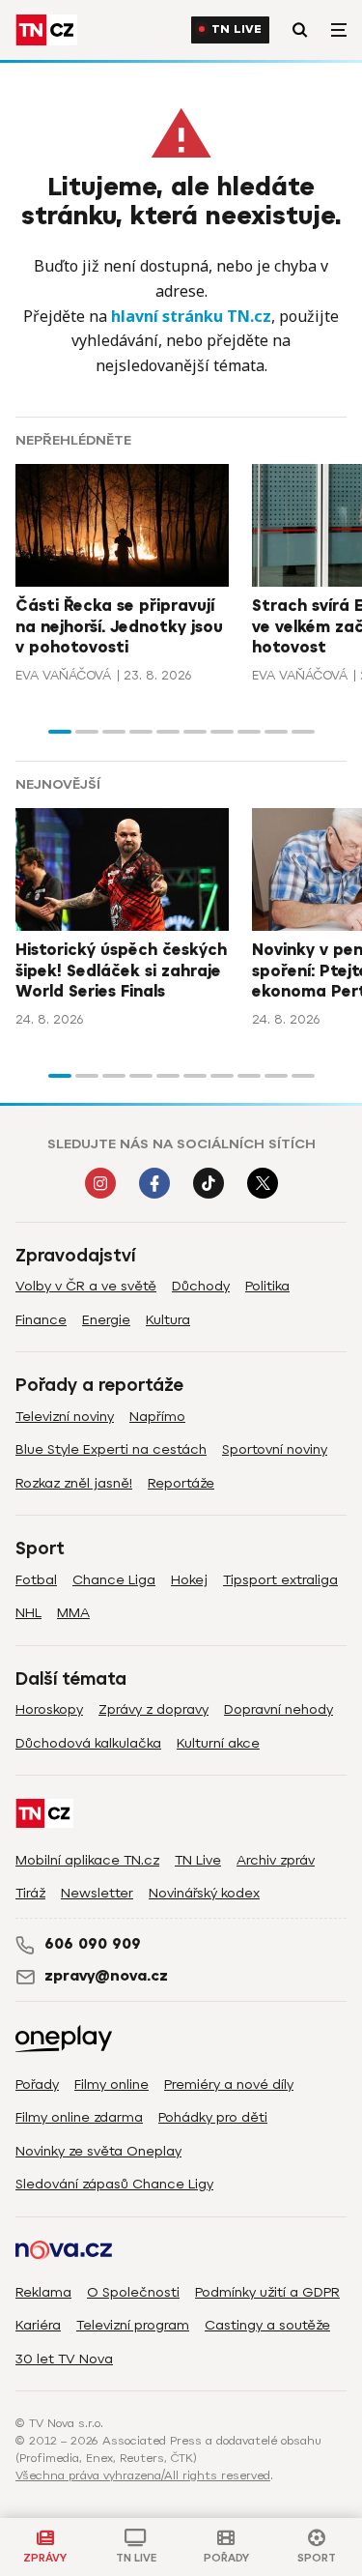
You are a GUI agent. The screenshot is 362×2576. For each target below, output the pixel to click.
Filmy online (111, 2084)
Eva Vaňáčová (63, 675)
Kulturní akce (218, 1743)
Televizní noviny (65, 1417)
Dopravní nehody (278, 1709)
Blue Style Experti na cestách (111, 1449)
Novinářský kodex (204, 1893)
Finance (41, 1320)
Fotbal (36, 1580)
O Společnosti (133, 2292)
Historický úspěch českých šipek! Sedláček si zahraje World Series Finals (121, 971)
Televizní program (133, 2325)
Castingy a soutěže (267, 2325)
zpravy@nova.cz (106, 1976)
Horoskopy (49, 1709)
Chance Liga (114, 1580)
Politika (267, 1286)
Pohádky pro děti (213, 2117)
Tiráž (30, 1893)
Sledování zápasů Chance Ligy (114, 2184)
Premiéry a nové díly (229, 2084)
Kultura (168, 1320)
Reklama (43, 2292)
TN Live (237, 29)
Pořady (37, 2084)
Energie (106, 1320)
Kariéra (38, 2325)
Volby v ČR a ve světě (86, 1286)
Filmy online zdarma (79, 2117)
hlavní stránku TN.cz (191, 316)
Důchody (201, 1286)
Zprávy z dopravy (153, 1709)
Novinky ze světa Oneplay (98, 2151)
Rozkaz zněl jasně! (74, 1483)
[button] (60, 732)
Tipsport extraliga (280, 1580)
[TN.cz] (46, 30)
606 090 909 (93, 1944)
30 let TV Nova (64, 2359)
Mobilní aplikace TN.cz (87, 1860)
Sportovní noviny (275, 1449)
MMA (73, 1613)
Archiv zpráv (276, 1860)
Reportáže (181, 1483)
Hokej (189, 1580)
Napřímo (157, 1417)
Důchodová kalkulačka (88, 1743)
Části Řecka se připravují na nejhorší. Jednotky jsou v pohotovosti (119, 627)
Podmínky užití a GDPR (267, 2292)
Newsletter (97, 1893)
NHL (28, 1613)
